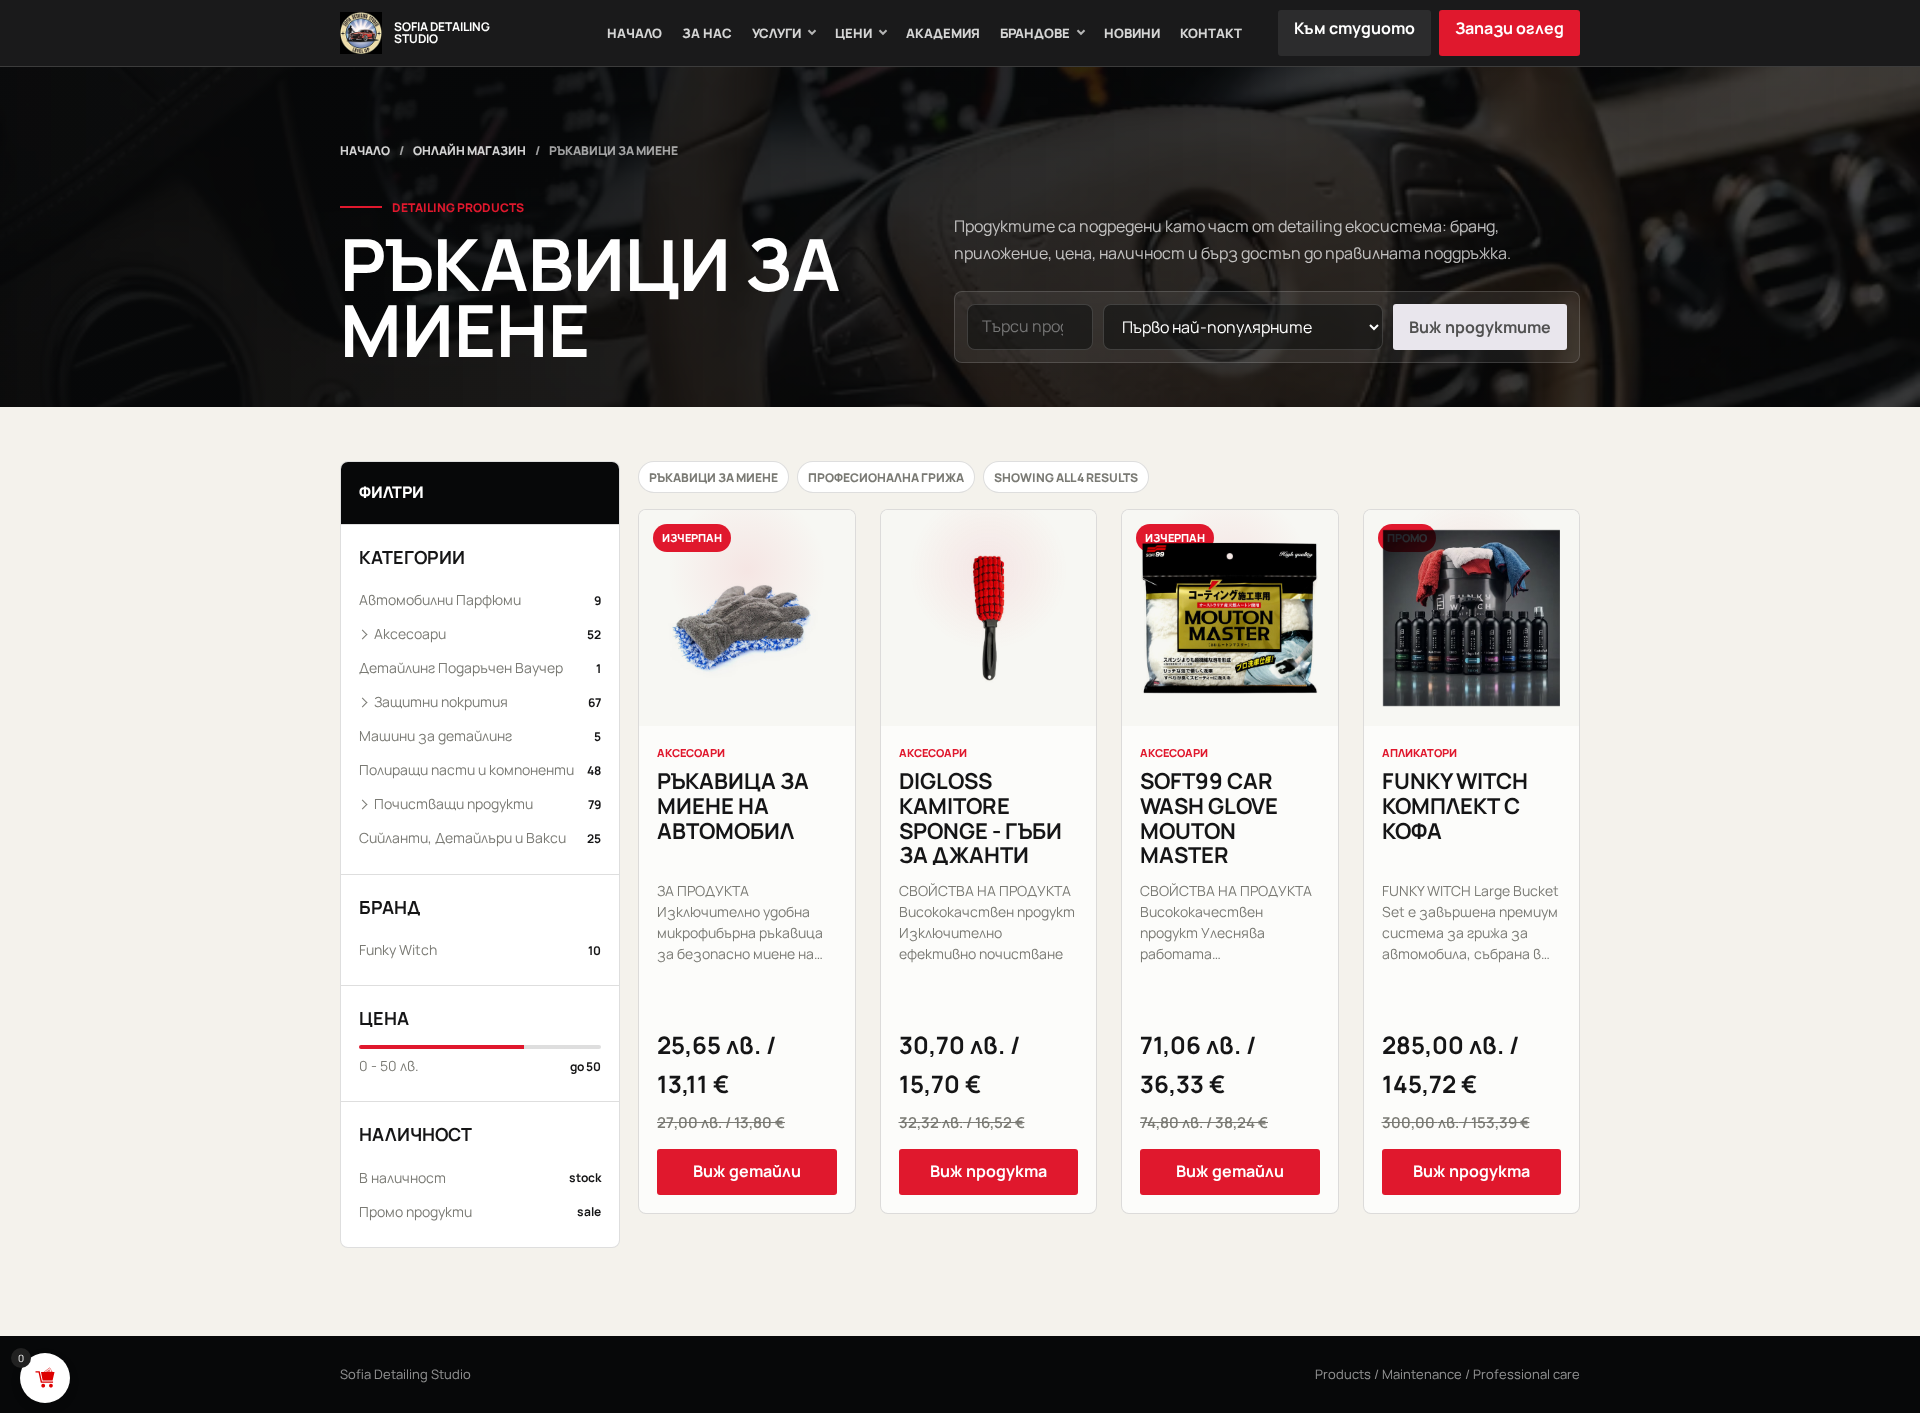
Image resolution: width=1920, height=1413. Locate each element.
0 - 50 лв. (480, 1065)
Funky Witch (480, 949)
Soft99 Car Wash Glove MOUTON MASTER (1209, 818)
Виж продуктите (1480, 327)
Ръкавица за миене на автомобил (733, 805)
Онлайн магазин (469, 150)
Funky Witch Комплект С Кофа (1455, 805)
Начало (634, 33)
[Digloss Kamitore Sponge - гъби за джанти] (989, 618)
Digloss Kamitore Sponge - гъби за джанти (980, 818)
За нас (707, 33)
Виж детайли (747, 1171)
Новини (1132, 33)
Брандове (1035, 33)
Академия (943, 33)
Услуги (776, 33)
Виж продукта (988, 1171)
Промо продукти (480, 1211)
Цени (853, 33)
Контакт (1211, 33)
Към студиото (1354, 28)
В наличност (480, 1177)
